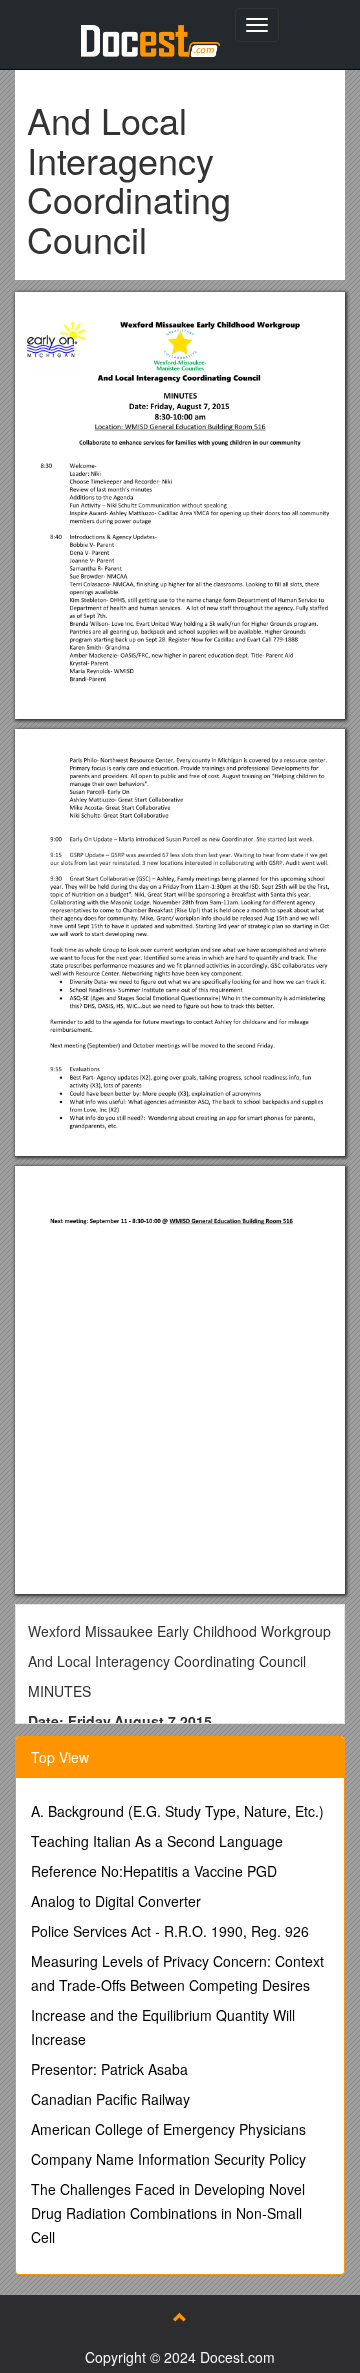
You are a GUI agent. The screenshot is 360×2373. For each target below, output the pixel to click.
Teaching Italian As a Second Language (157, 1841)
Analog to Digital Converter (116, 1901)
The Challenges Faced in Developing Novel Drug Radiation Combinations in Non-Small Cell (168, 2213)
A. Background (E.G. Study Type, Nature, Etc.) (177, 1811)
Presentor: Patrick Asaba (109, 2069)
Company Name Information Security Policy (168, 2159)
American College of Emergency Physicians (168, 2129)
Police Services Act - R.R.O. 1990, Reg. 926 (170, 1931)
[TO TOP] (180, 2317)
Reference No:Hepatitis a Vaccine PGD (154, 1871)
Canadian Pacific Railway (110, 2099)
